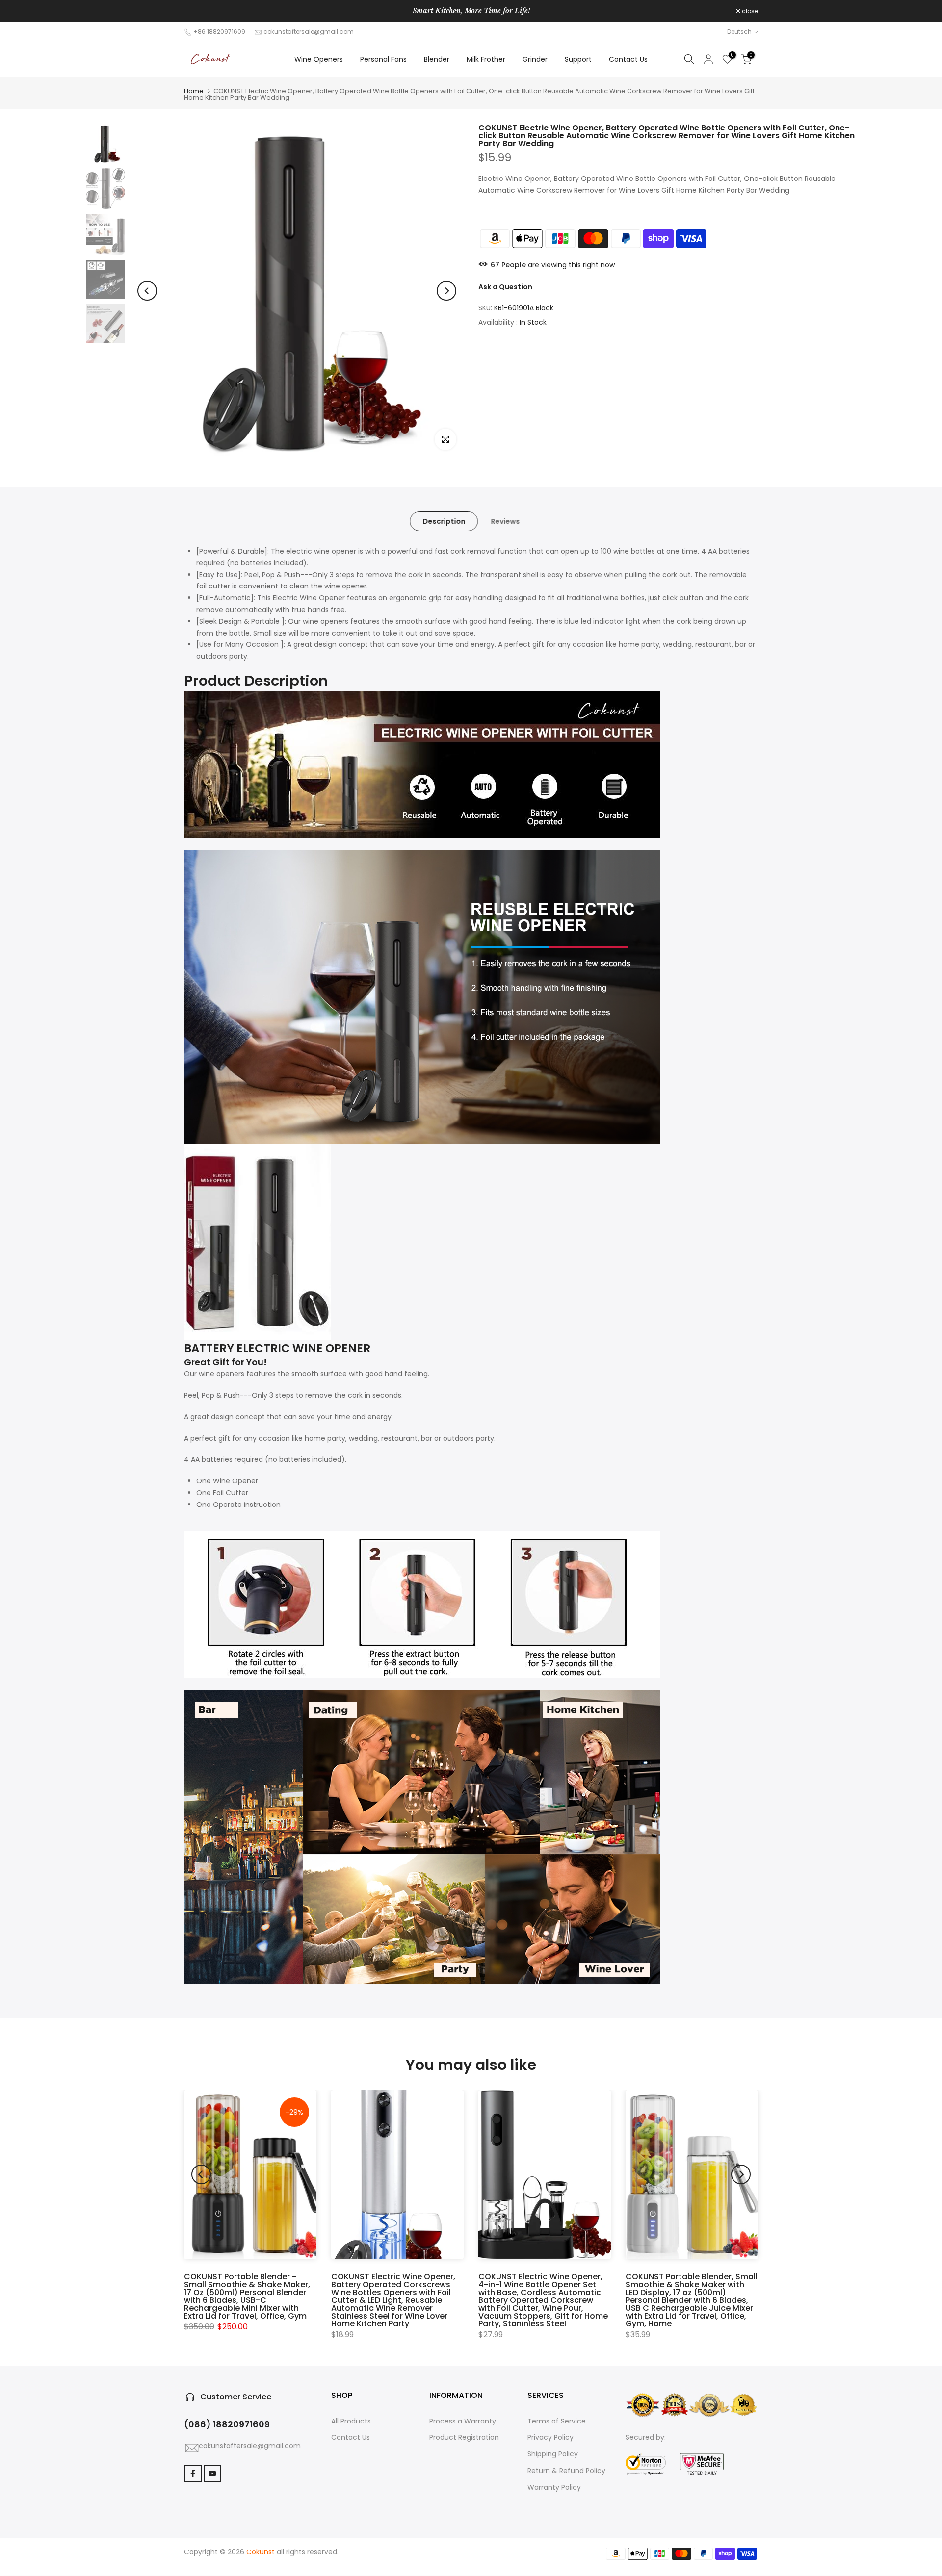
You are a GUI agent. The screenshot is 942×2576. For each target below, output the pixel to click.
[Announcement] (471, 11)
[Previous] (147, 291)
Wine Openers (319, 59)
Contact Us (628, 59)
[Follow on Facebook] (193, 2474)
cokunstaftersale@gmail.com (309, 32)
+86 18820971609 (219, 32)
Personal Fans (383, 59)
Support (578, 59)
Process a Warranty (463, 2421)
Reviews (505, 521)
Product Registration (464, 2437)
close (197, 11)
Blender (437, 59)
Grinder (535, 59)
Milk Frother (486, 59)
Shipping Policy (553, 2454)
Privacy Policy (550, 2437)
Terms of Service (557, 2421)
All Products (351, 2421)
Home (194, 91)
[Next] (446, 291)
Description (444, 521)
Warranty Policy (554, 2487)
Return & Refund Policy (566, 2471)
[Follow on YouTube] (212, 2474)
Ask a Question (505, 286)
